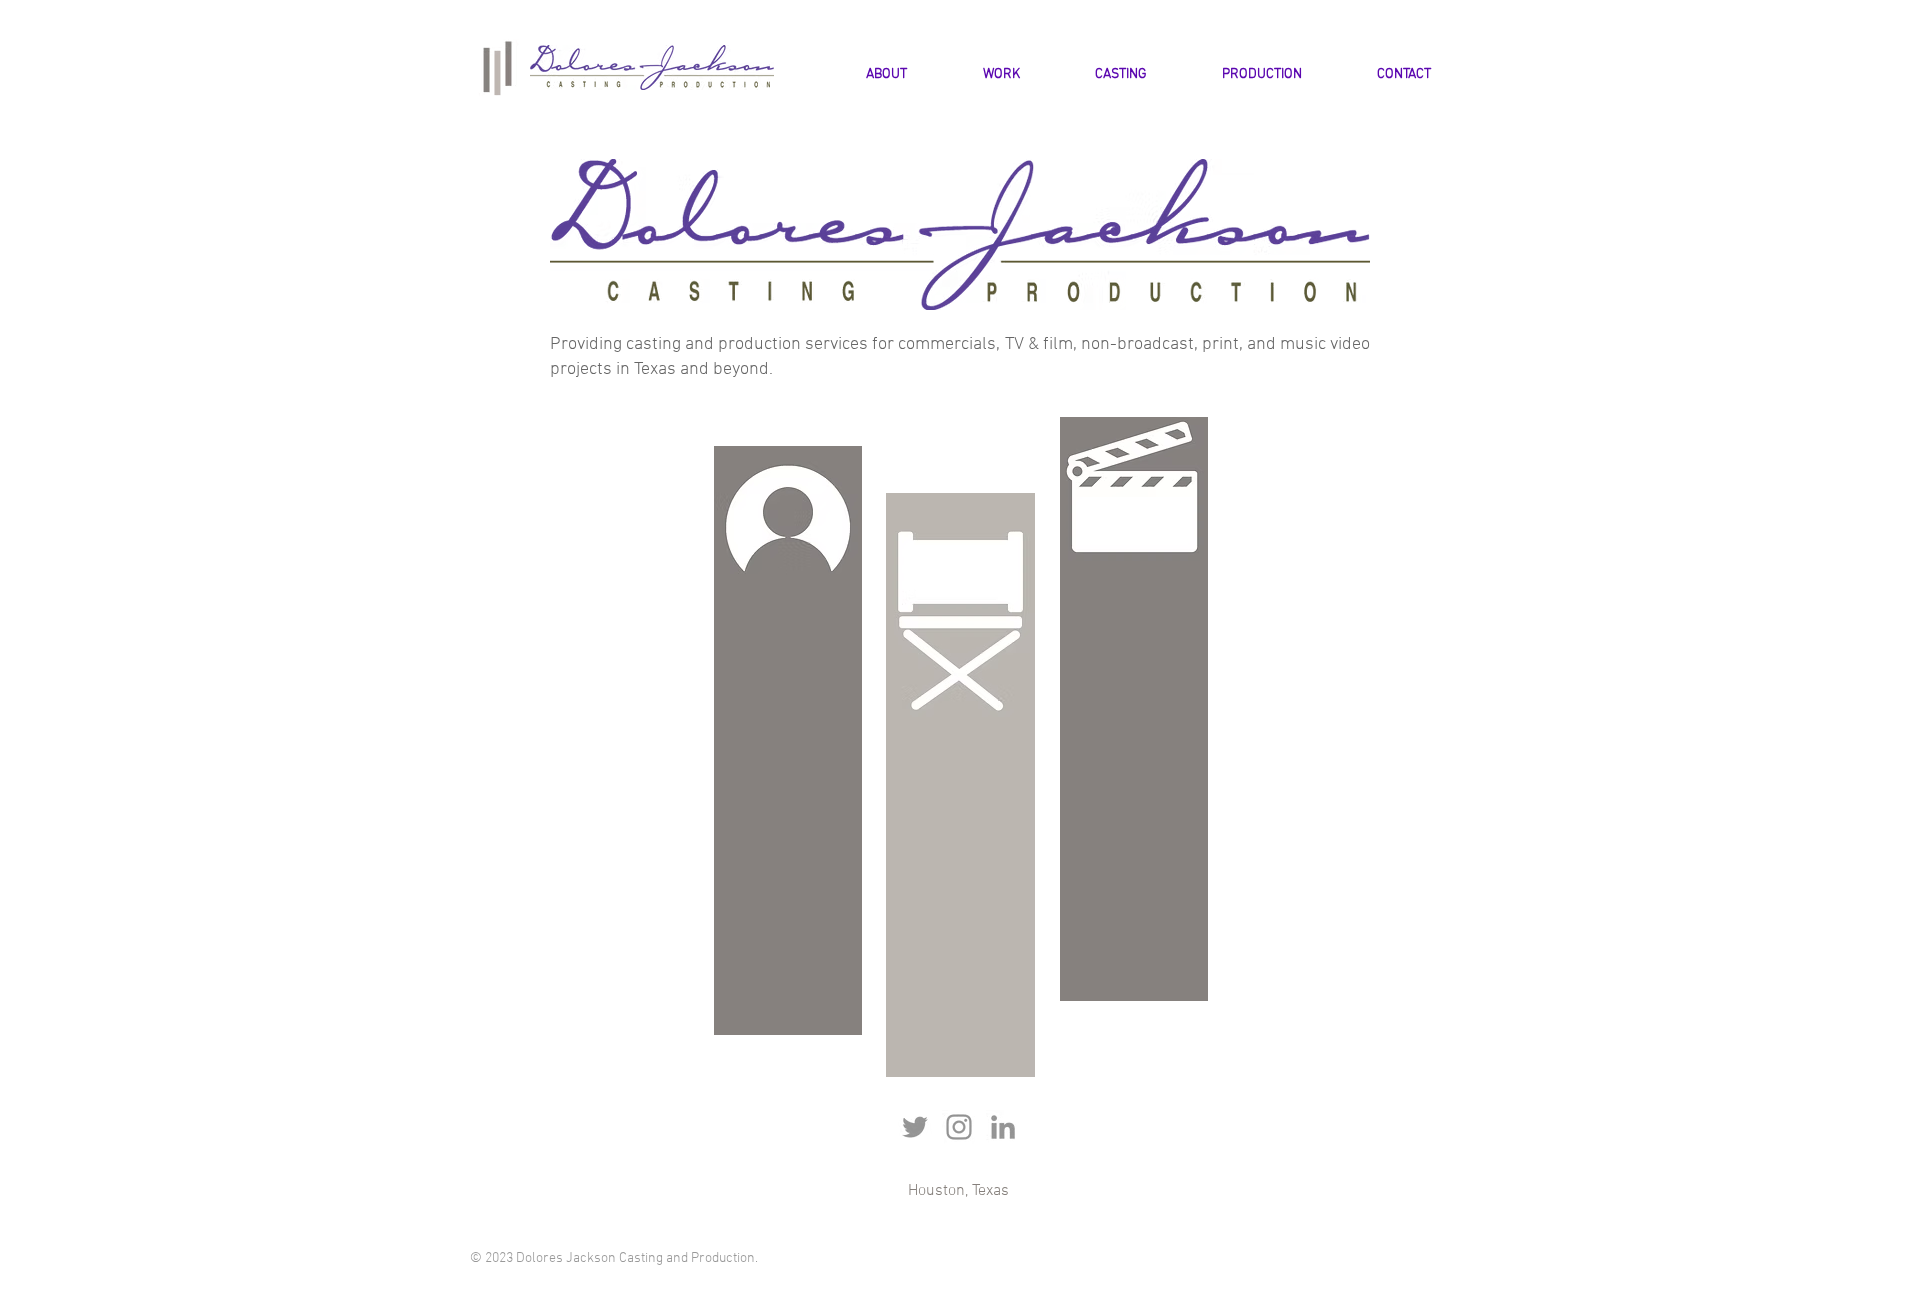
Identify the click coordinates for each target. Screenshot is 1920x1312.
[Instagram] (959, 1127)
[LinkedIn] (1003, 1127)
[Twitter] (915, 1127)
